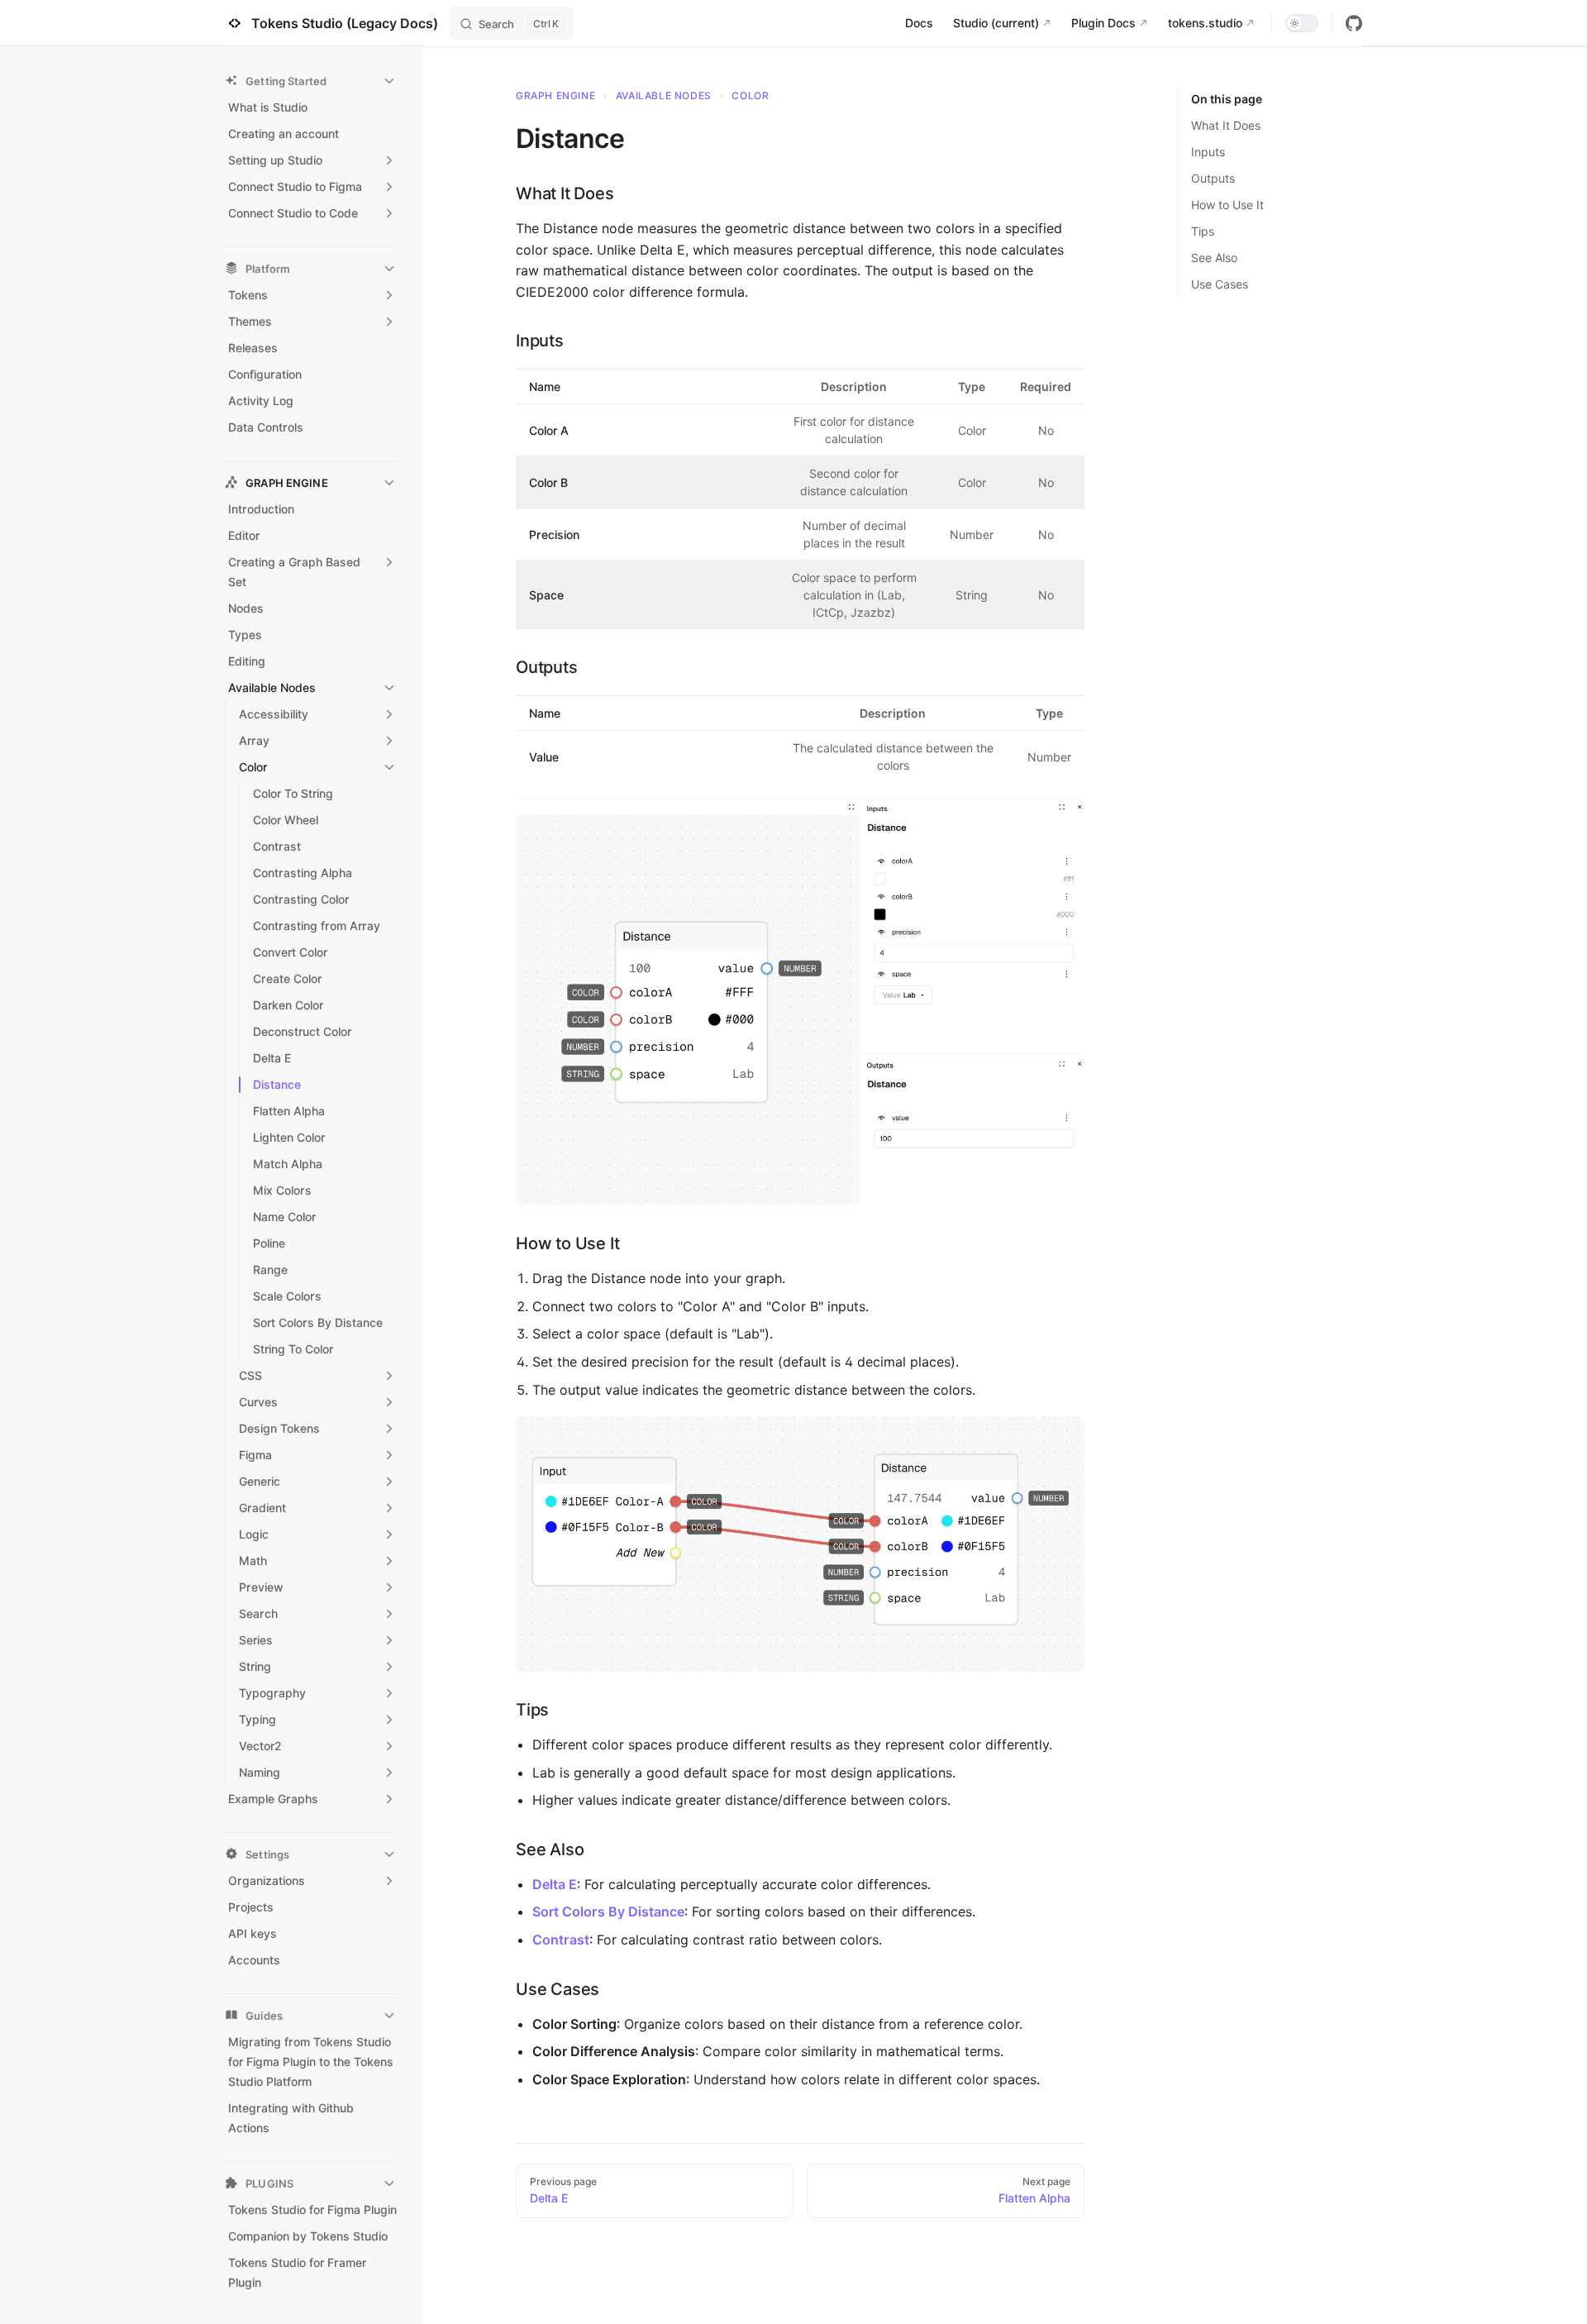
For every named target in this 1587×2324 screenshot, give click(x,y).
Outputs (1213, 178)
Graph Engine (555, 95)
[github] (1354, 23)
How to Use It (1227, 205)
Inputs (1208, 152)
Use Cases (1220, 284)
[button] (311, 81)
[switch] (1302, 23)
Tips (1203, 231)
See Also (1214, 258)
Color (750, 95)
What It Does (1226, 125)
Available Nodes (664, 95)
